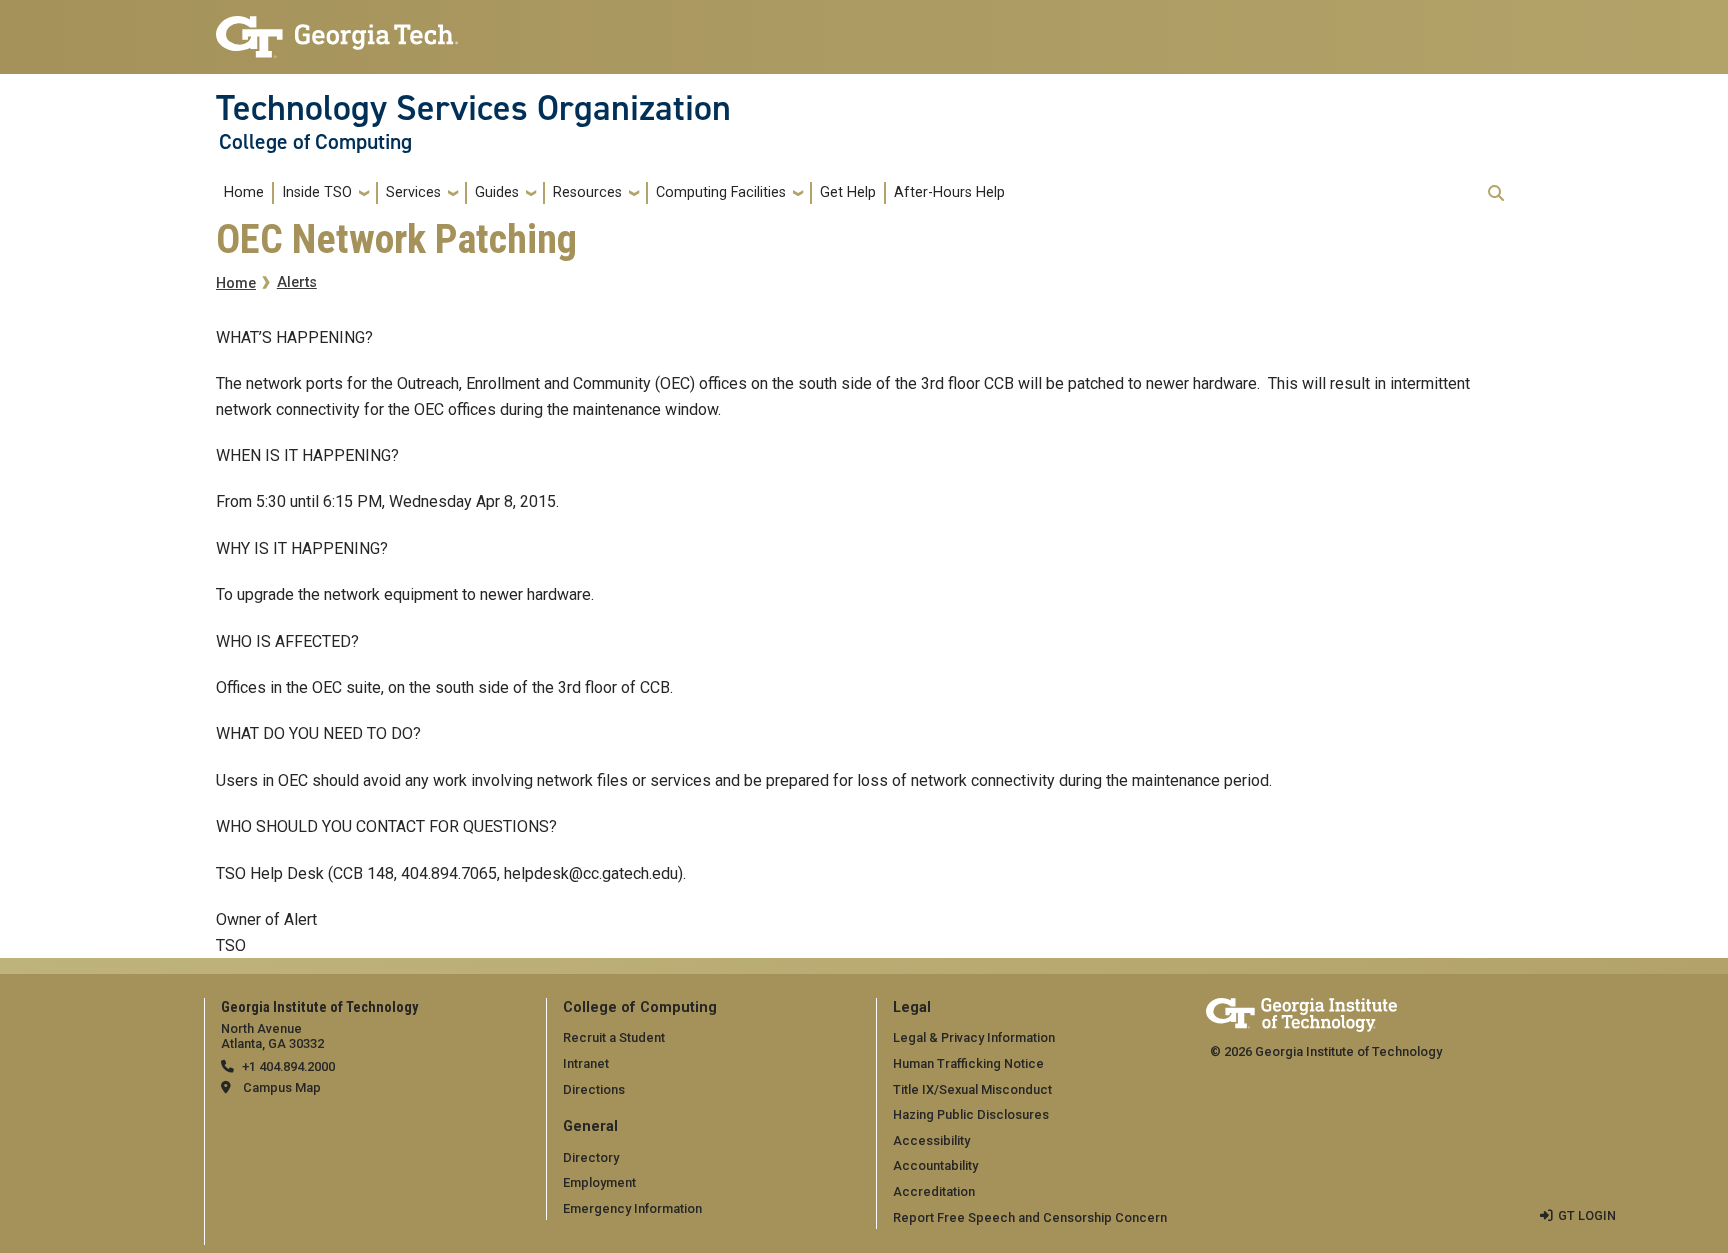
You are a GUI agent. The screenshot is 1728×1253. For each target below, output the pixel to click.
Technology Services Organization (473, 108)
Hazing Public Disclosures (971, 1114)
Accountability (935, 1165)
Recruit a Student (614, 1037)
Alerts (297, 282)
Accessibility (931, 1140)
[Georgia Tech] (1301, 1011)
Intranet (586, 1063)
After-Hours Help (949, 192)
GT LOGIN (1587, 1215)
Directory (591, 1157)
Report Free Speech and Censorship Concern (1030, 1217)
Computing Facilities (721, 192)
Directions (594, 1089)
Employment (599, 1182)
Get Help (848, 192)
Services (413, 192)
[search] (1496, 193)
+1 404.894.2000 (288, 1066)
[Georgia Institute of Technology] (337, 28)
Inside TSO (317, 192)
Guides (497, 192)
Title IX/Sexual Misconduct (972, 1089)
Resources (587, 192)
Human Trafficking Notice (968, 1063)
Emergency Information (632, 1208)
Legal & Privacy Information (974, 1037)
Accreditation (934, 1191)
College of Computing (315, 142)
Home (244, 192)
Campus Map (282, 1087)
